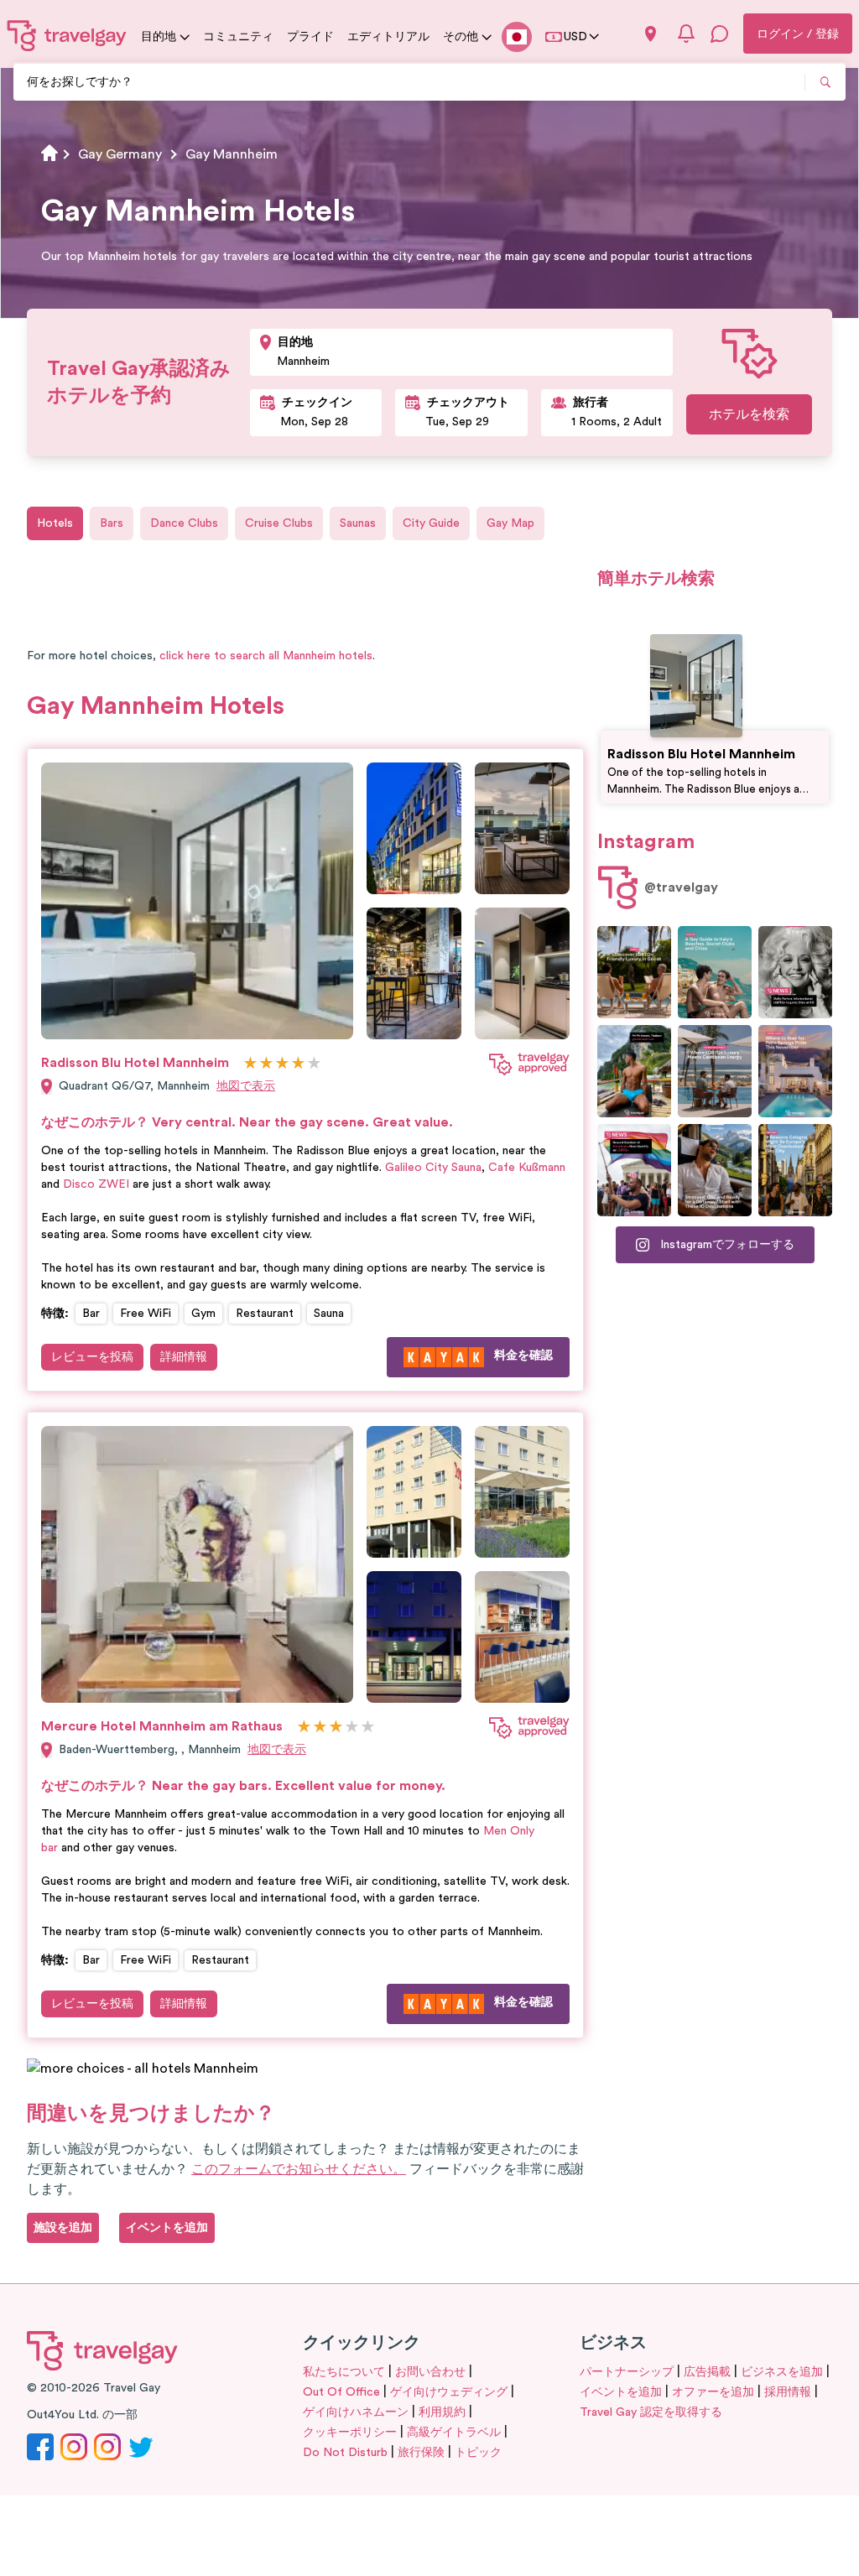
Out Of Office (341, 2392)
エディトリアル (388, 37)
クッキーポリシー (350, 2433)
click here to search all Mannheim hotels (266, 656)
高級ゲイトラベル (454, 2433)
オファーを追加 (713, 2392)
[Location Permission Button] (651, 34)
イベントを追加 (621, 2392)
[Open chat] (720, 34)
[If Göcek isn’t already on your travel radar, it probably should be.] (634, 972)
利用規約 (442, 2412)
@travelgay (681, 887)
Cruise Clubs (279, 523)
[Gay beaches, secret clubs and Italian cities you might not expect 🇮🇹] (715, 972)
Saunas (358, 523)
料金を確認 (523, 1356)
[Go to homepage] (67, 35)
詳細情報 (184, 1357)
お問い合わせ (430, 2372)
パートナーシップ (627, 2372)
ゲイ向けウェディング (449, 2392)
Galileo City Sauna (433, 1168)
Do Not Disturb (345, 2453)
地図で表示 (246, 1086)
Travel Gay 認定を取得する (651, 2412)
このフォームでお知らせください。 (299, 2169)
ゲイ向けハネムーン (356, 2412)
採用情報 (788, 2392)
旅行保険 (421, 2453)
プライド (310, 37)
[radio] (250, 1064)
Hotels (55, 523)
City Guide (431, 523)
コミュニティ (238, 37)
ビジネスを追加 (782, 2372)
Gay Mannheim (232, 154)
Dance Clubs (184, 523)
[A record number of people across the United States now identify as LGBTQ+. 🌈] (634, 1170)
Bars (112, 523)
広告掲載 (707, 2372)
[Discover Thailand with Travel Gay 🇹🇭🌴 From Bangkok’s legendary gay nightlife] (634, 1071)
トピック (478, 2453)
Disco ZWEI (96, 1184)
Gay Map (510, 523)
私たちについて (344, 2372)
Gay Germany (120, 154)
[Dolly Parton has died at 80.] (795, 972)
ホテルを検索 (749, 414)
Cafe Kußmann (527, 1168)
